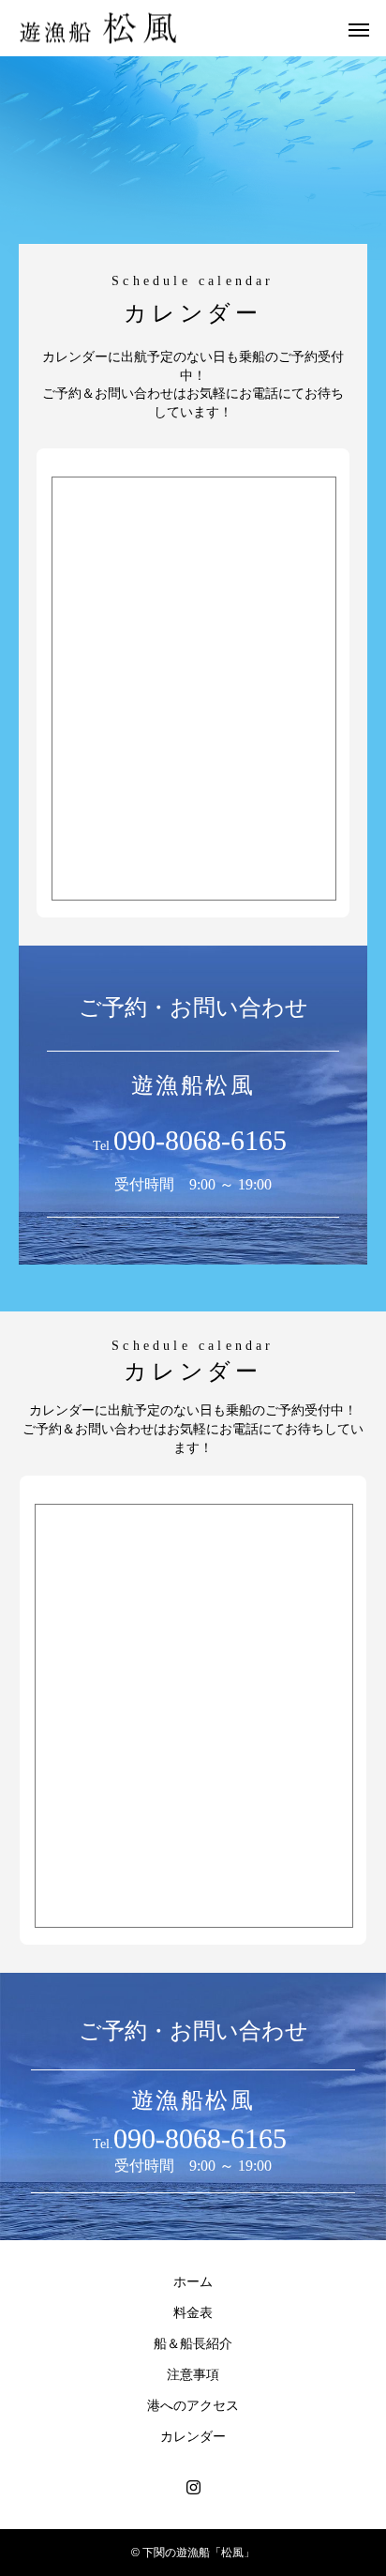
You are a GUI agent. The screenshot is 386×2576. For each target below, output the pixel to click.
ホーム (193, 2281)
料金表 (193, 2312)
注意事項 (193, 2374)
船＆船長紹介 (193, 2343)
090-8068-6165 (200, 1140)
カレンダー (193, 2436)
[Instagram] (193, 2487)
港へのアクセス (193, 2405)
